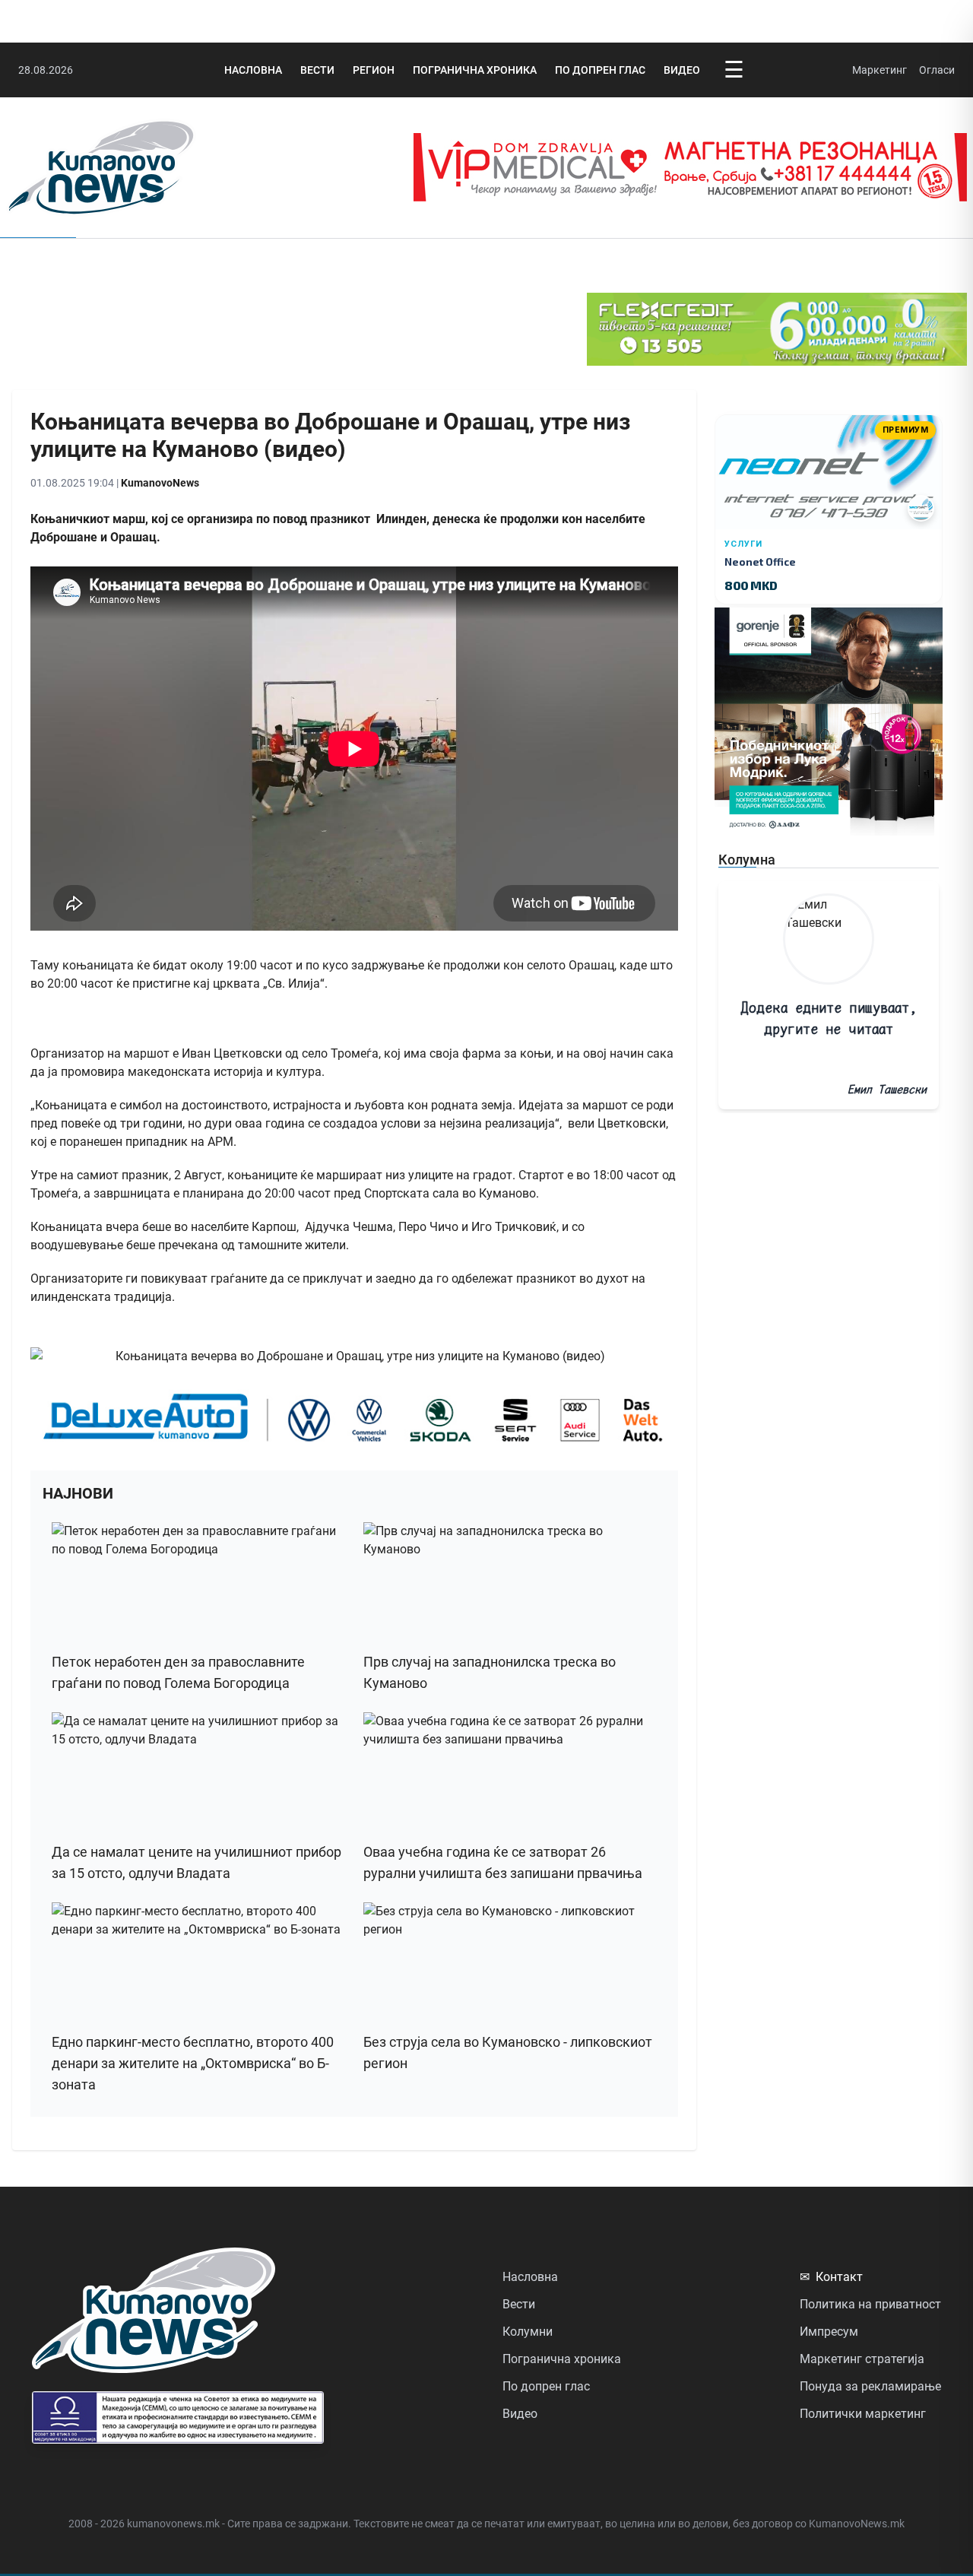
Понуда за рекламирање (870, 2386)
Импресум (829, 2332)
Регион (374, 70)
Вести (317, 70)
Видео (682, 70)
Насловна (253, 70)
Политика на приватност (870, 2304)
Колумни (528, 2332)
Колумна (747, 860)
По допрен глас (600, 70)
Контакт (831, 2277)
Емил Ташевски (887, 1089)
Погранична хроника (475, 70)
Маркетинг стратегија (862, 2359)
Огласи (937, 70)
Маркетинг (880, 70)
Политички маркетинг (863, 2414)
